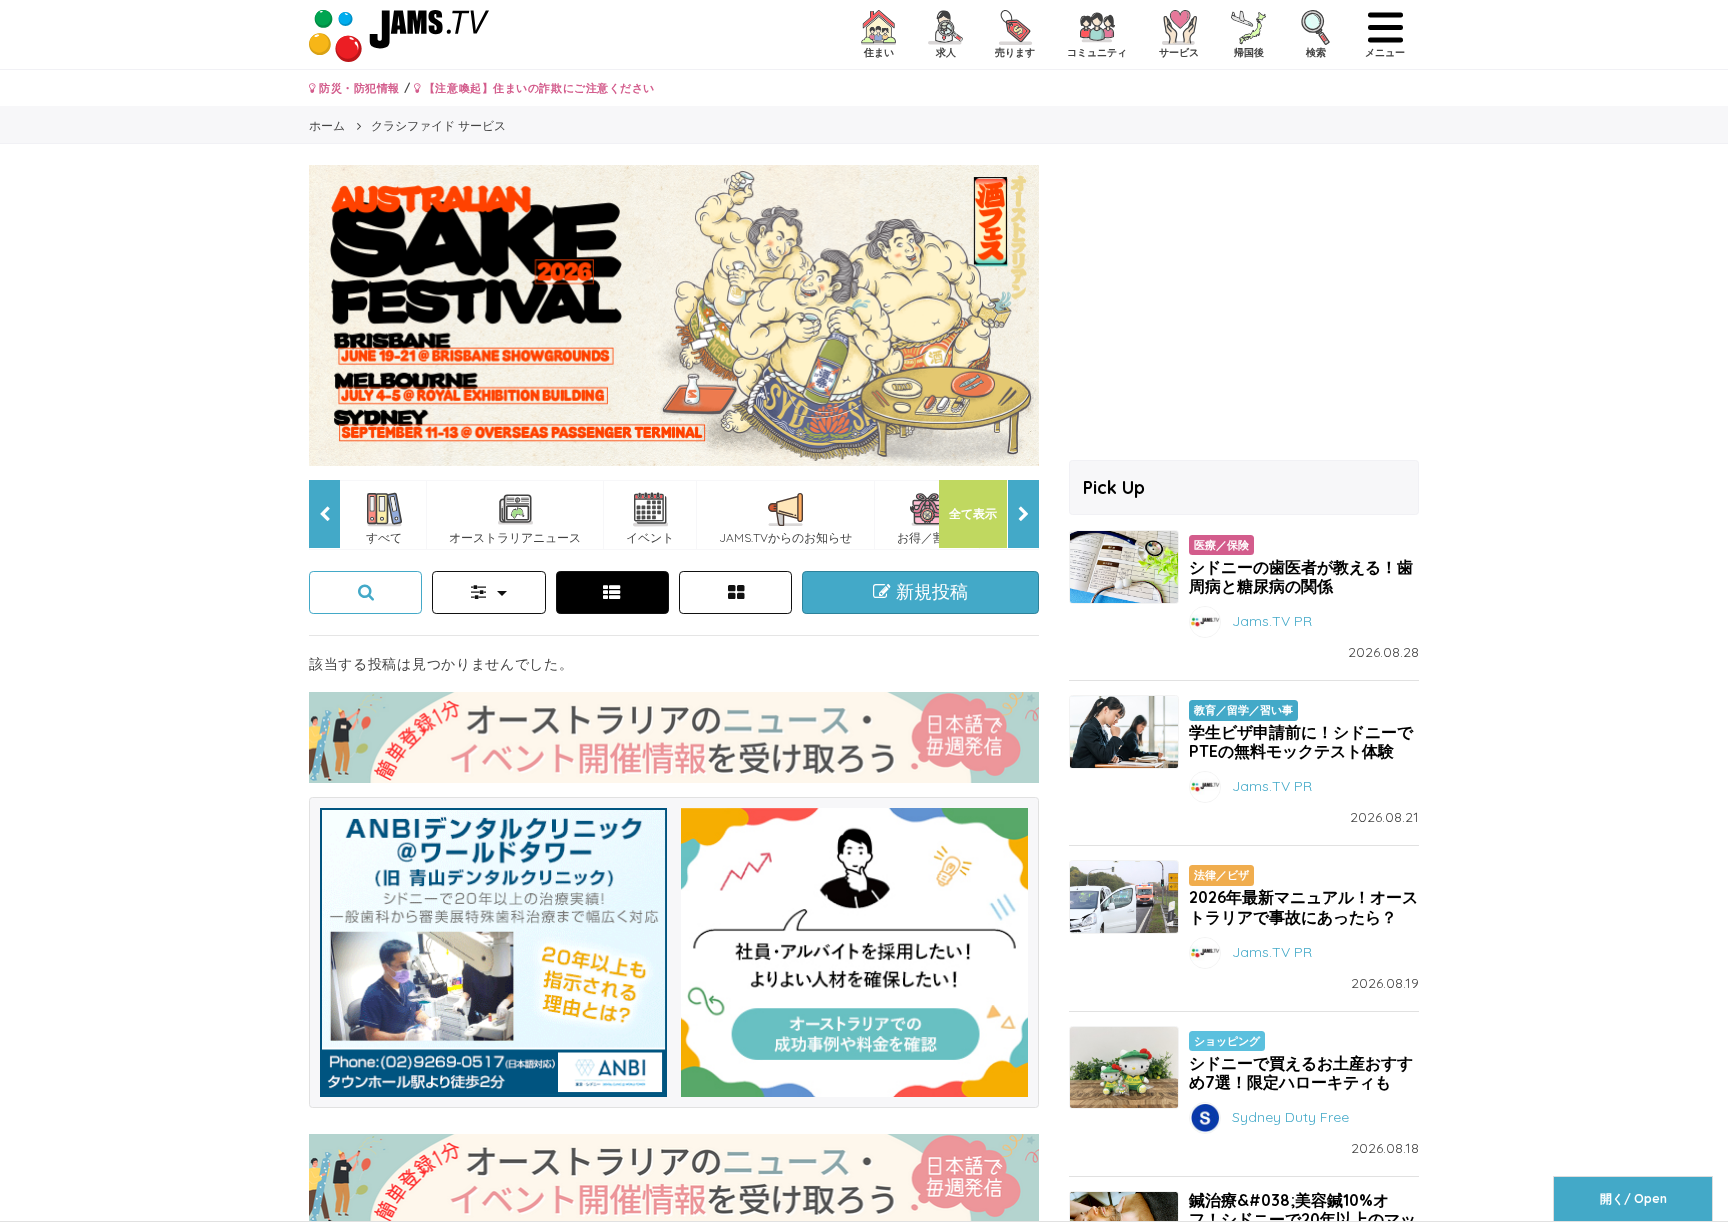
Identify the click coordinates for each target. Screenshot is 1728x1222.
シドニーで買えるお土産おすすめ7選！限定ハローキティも (1301, 1072)
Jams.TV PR (1272, 621)
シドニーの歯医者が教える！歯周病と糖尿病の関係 (1301, 576)
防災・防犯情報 (358, 88)
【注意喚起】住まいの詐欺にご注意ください (537, 88)
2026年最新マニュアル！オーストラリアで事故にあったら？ (1303, 906)
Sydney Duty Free (1290, 1117)
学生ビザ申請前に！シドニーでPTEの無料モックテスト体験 (1301, 741)
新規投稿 (929, 592)
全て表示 (973, 513)
